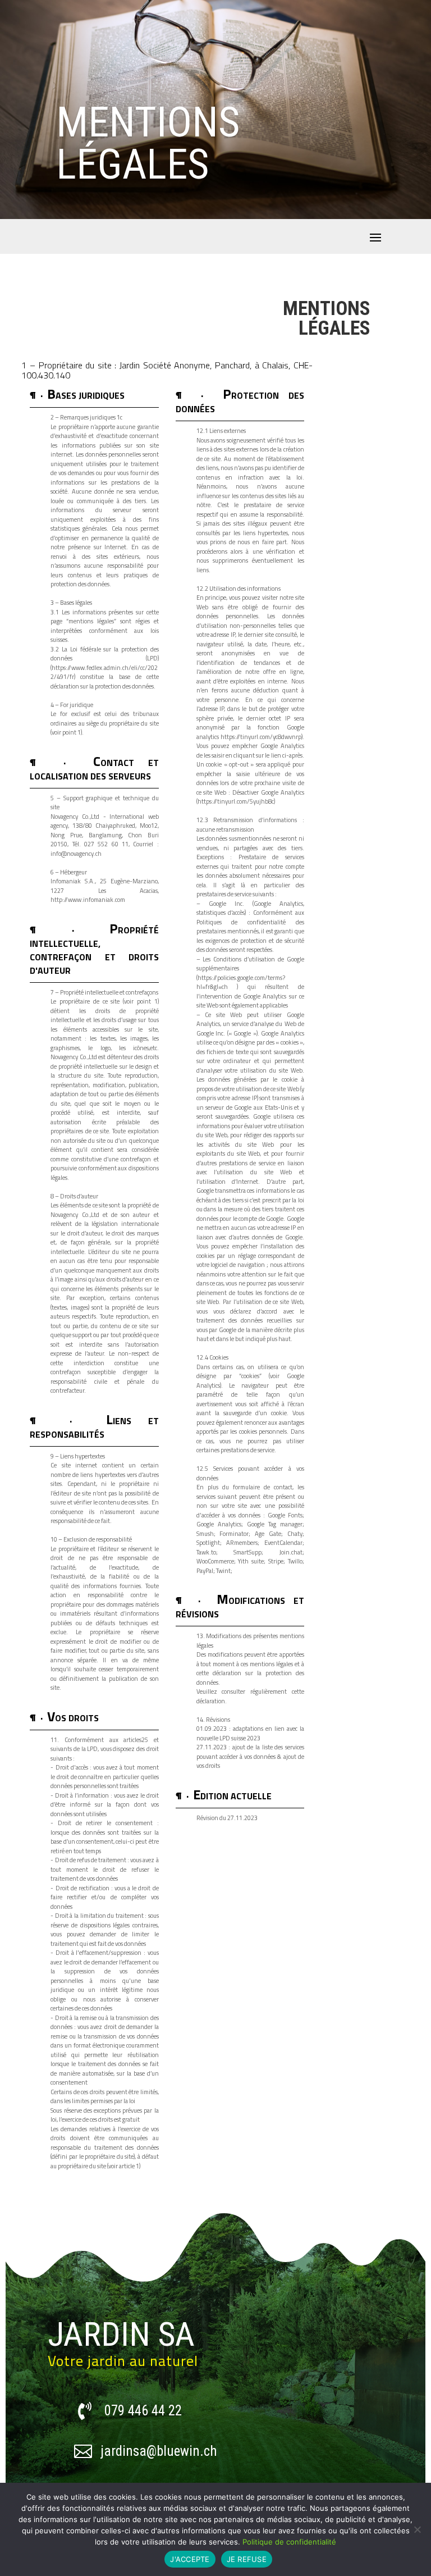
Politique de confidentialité (289, 2542)
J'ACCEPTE (190, 2559)
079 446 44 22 (143, 2411)
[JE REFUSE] (417, 2529)
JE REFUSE (247, 2559)
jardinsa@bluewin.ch (159, 2451)
